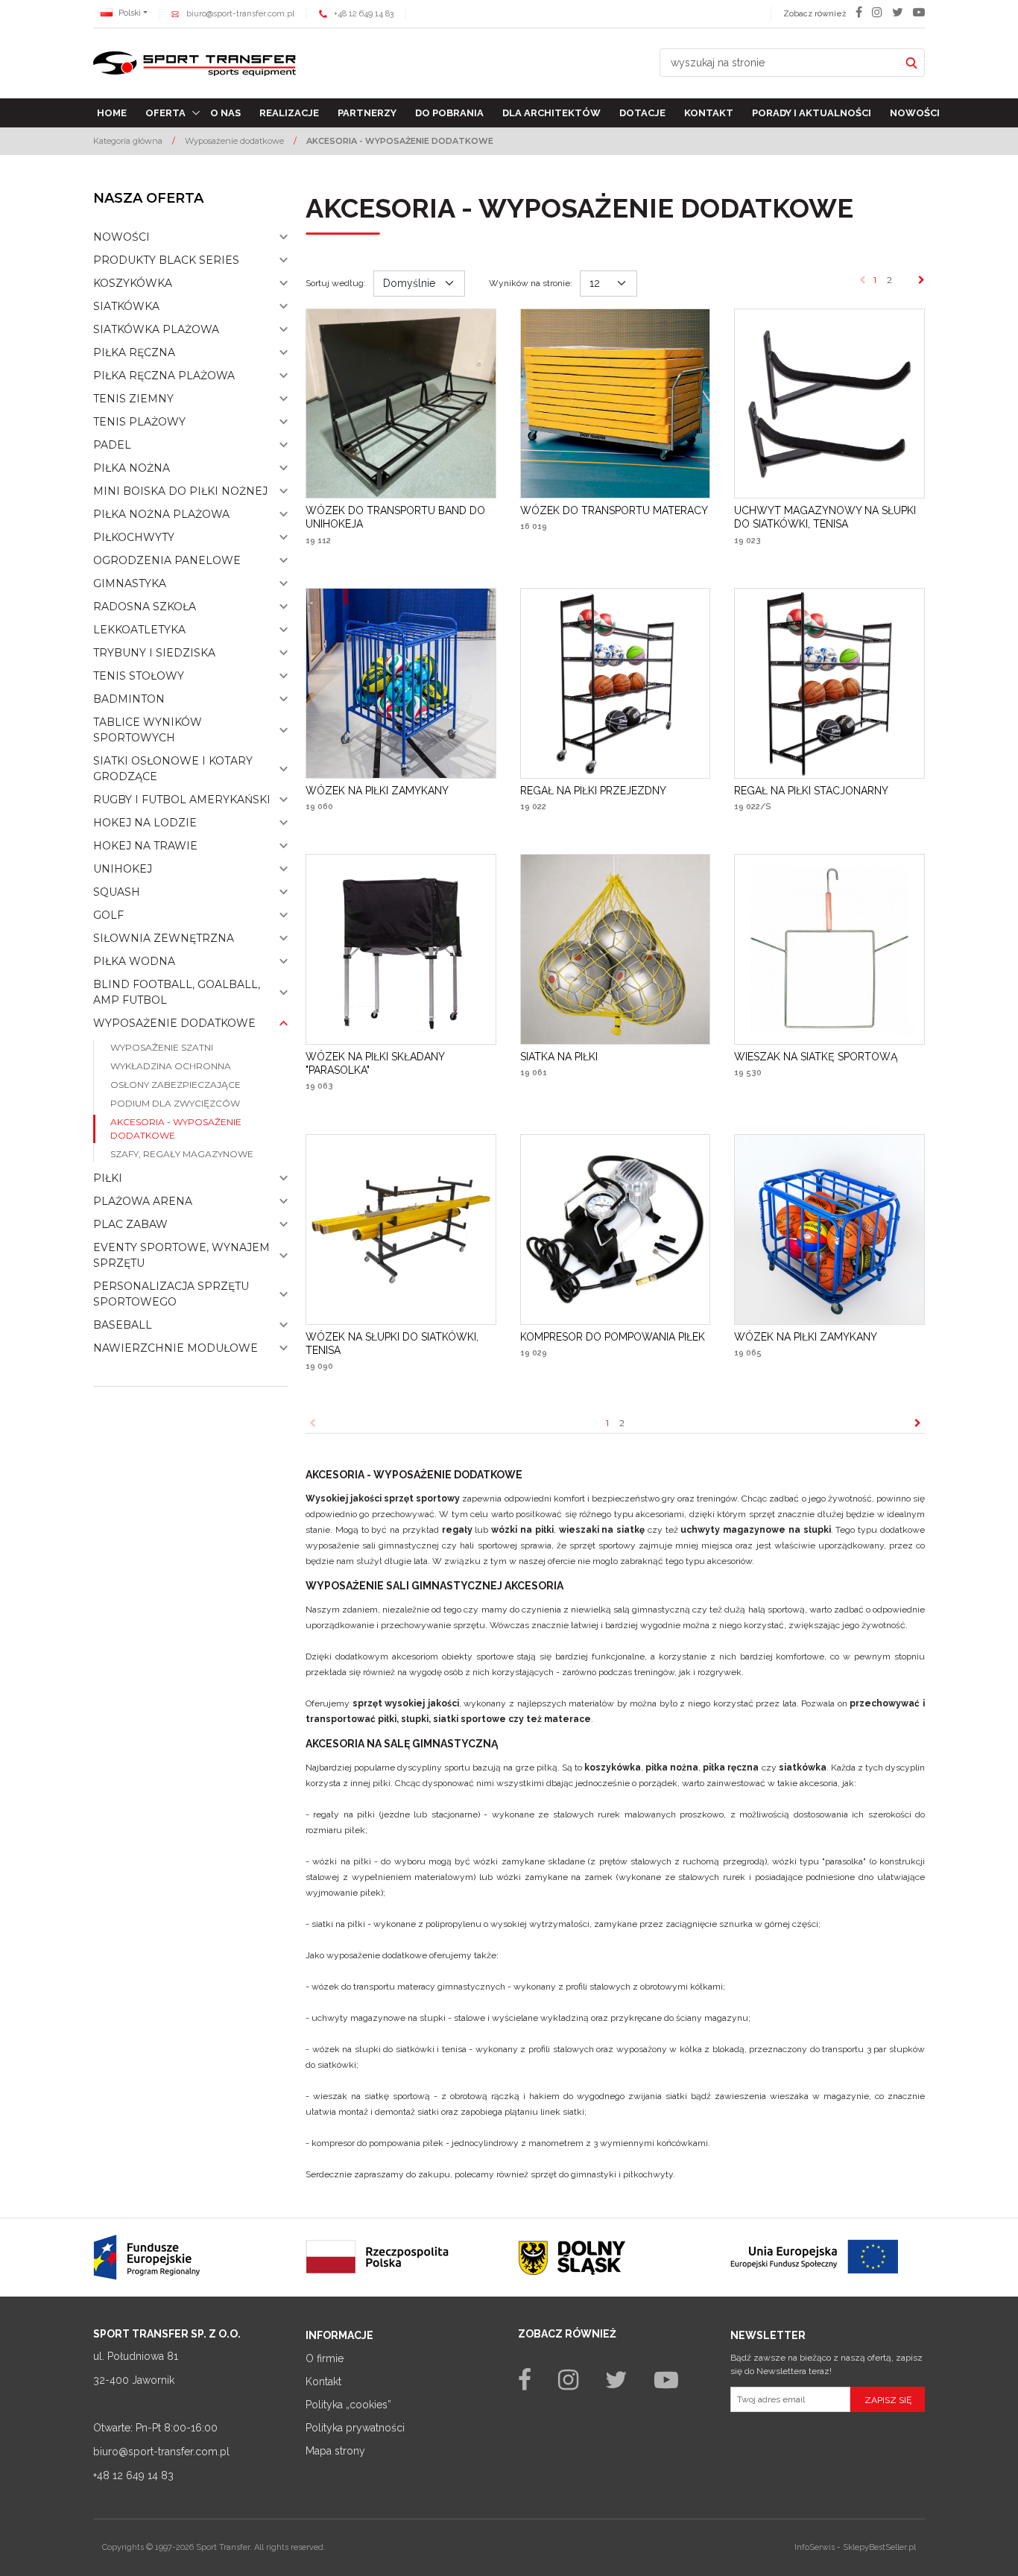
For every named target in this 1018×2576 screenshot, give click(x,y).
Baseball (123, 1325)
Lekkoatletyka (139, 630)
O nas (225, 113)
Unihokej (123, 869)
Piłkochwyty (134, 537)
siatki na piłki (338, 1924)
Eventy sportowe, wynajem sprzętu (181, 1255)
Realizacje (289, 113)
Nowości (915, 113)
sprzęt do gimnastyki (573, 2174)
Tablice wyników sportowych (148, 730)
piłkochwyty (648, 2174)
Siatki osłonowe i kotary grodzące (173, 769)
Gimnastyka (130, 583)
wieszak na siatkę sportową (372, 2096)
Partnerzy (367, 113)
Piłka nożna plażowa (161, 514)
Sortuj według (336, 283)
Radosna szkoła (145, 607)
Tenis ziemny (133, 399)
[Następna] (921, 280)
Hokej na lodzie (145, 823)
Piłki (108, 1178)
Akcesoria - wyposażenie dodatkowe (176, 1129)
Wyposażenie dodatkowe (174, 1023)
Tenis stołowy (139, 676)
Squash (117, 892)
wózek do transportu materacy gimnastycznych (408, 1987)
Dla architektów (551, 113)
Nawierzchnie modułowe (176, 1348)
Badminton (129, 699)
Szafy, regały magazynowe (182, 1154)
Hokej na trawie (145, 846)
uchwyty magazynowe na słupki (379, 2018)
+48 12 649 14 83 (364, 14)
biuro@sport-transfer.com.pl (240, 14)
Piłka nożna (132, 468)
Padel (112, 445)
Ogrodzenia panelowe (167, 560)
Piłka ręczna (134, 352)
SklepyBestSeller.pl (879, 2547)
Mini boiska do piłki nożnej (180, 491)
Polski (129, 13)
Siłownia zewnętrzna (164, 938)
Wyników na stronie (531, 283)
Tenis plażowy (139, 422)
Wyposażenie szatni (162, 1047)
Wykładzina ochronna (171, 1066)
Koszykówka (133, 283)
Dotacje (642, 113)
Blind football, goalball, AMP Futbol (177, 992)
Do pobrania (449, 113)
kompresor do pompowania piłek (377, 2143)
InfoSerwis (815, 2547)
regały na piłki (344, 1814)
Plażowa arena (143, 1201)
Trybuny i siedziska (154, 653)
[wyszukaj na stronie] (911, 63)
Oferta (165, 113)
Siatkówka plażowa (156, 329)
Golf (108, 915)
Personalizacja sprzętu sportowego (171, 1294)
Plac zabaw (130, 1224)
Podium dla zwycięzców (175, 1103)
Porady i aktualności (812, 113)
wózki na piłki (342, 1861)
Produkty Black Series (166, 260)
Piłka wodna (134, 961)
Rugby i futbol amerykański (182, 800)
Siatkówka (126, 306)
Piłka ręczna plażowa (164, 376)
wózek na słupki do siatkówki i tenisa (389, 2049)
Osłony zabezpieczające (176, 1085)
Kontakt (709, 113)
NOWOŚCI (121, 237)
